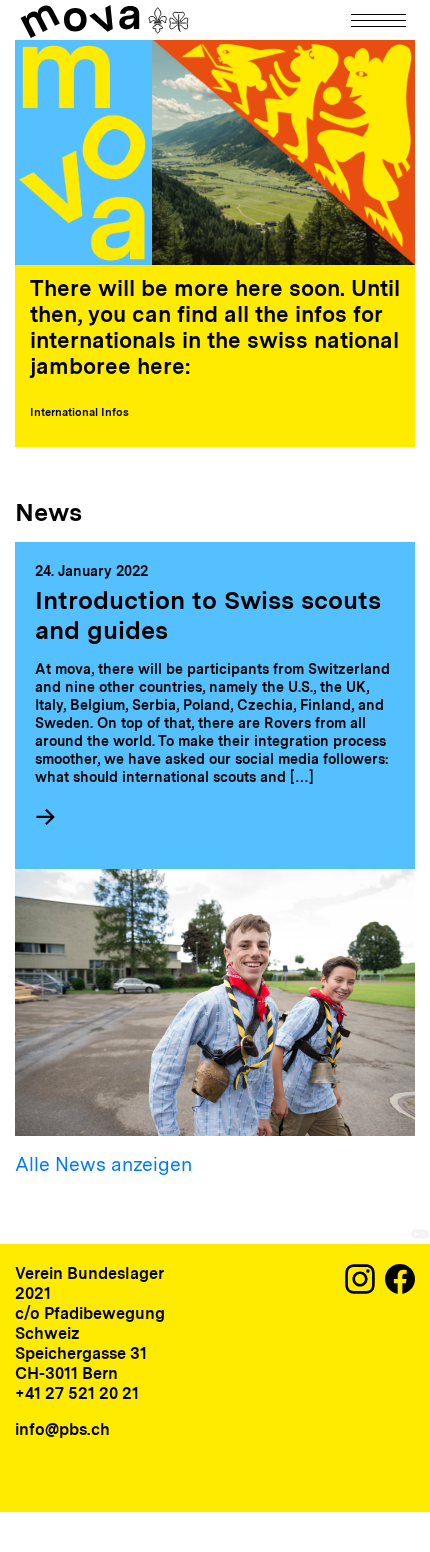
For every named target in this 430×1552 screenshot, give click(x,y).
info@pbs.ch (62, 1429)
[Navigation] (380, 20)
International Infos (79, 412)
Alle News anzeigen (103, 1164)
